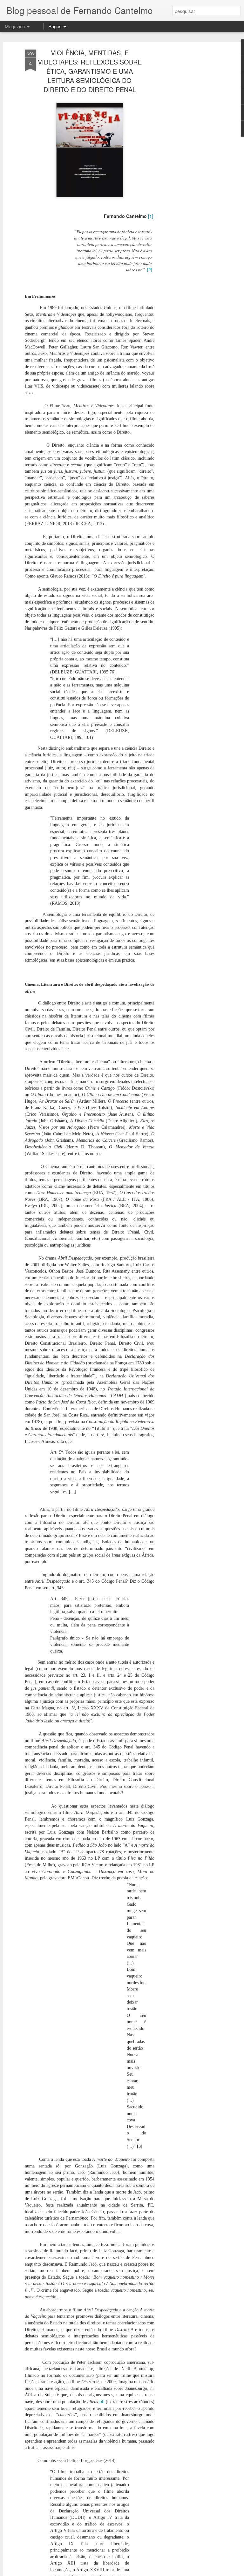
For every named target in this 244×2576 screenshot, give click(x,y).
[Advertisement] (189, 150)
